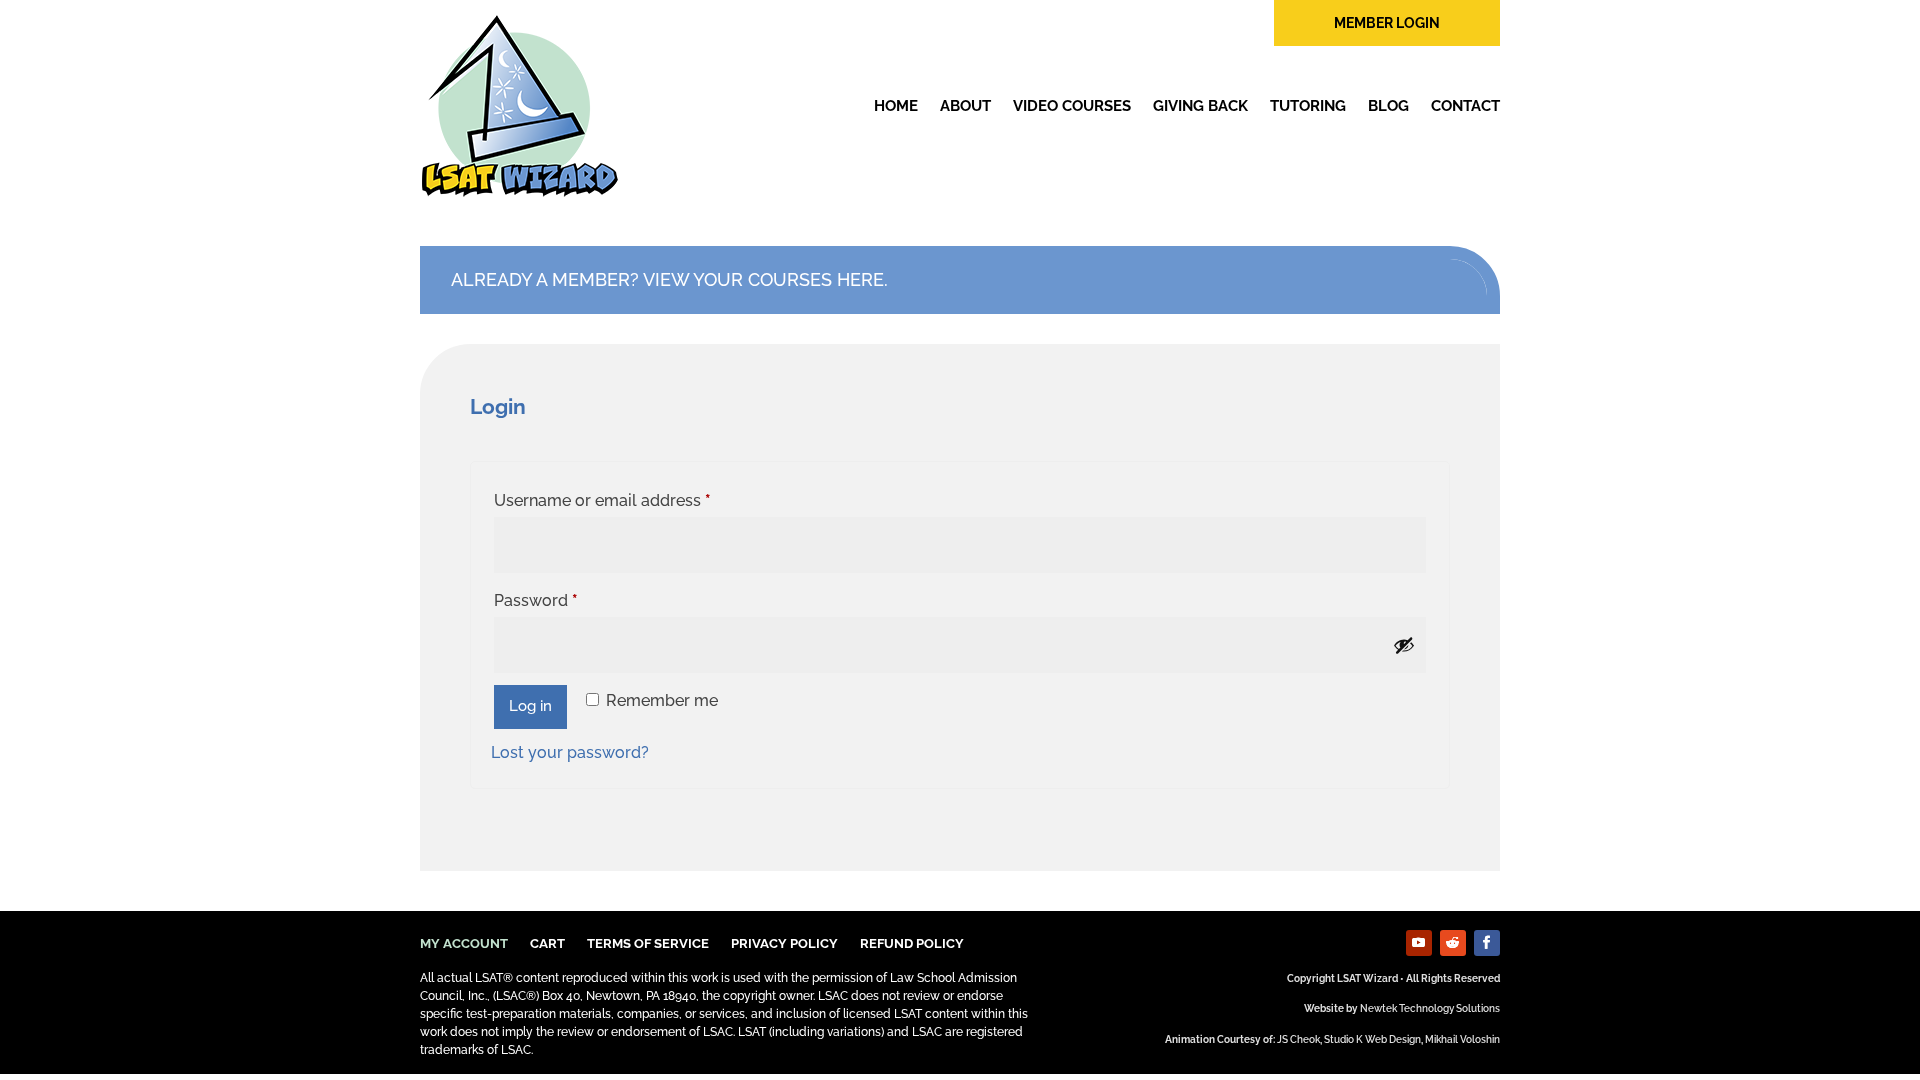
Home (896, 106)
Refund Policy (912, 944)
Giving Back (1200, 106)
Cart (547, 944)
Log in (530, 706)
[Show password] (1404, 645)
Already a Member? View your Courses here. (669, 279)
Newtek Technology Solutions (1430, 1008)
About (965, 106)
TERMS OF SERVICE (648, 944)
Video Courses (1072, 106)
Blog (1388, 106)
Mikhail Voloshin (1462, 1039)
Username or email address (636, 500)
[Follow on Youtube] (1419, 943)
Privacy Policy (784, 944)
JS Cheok (1298, 1039)
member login (1387, 23)
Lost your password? (570, 752)
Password (570, 600)
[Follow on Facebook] (1487, 943)
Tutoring (1308, 106)
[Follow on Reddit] (1453, 943)
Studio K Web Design (1372, 1039)
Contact (1465, 106)
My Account (464, 944)
